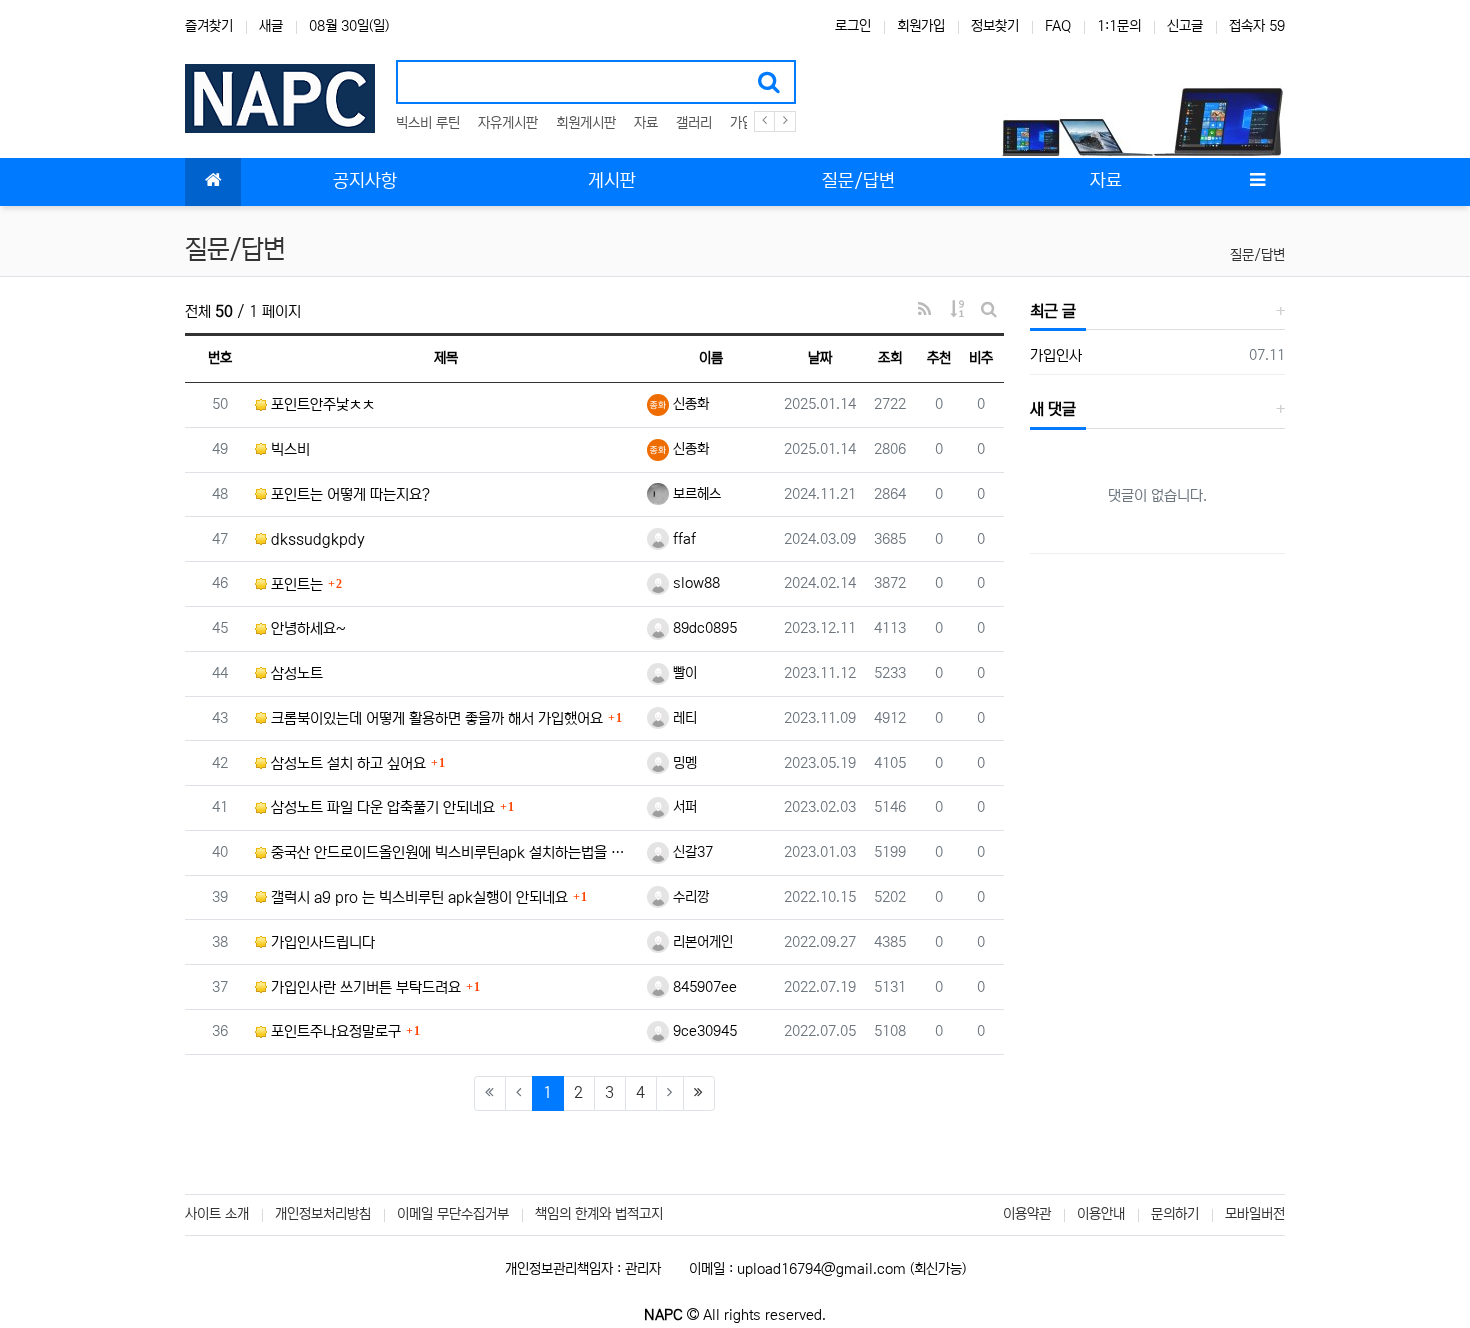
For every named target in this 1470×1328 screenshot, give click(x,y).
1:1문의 (1119, 26)
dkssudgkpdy (316, 539)
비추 (981, 358)
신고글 (1185, 26)
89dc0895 (703, 628)
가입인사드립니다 (321, 942)
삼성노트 (295, 673)
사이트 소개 (217, 1214)
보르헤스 (695, 494)
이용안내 (1101, 1214)
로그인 (853, 26)
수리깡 (689, 897)
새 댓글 (1053, 409)
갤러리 (694, 123)
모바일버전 (1255, 1214)
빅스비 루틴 (428, 123)
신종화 (689, 404)
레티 (683, 718)
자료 (646, 123)
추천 (939, 358)
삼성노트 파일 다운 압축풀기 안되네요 (381, 807)
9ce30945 (703, 1031)
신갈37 (691, 852)
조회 (890, 358)
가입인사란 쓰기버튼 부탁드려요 (364, 987)
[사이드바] (1257, 182)
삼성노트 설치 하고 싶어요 (346, 763)
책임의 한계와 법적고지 (599, 1214)
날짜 (820, 358)
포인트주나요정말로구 (334, 1031)
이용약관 (1027, 1214)
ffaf (682, 539)
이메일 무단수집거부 (453, 1214)
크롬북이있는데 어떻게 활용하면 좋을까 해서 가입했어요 (435, 718)
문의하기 (1175, 1214)
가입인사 (1056, 355)
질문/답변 (1257, 255)
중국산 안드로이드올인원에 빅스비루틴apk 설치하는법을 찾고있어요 (451, 852)
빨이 (683, 673)
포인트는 (295, 584)
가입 (742, 123)
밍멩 (683, 763)
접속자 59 (1257, 26)
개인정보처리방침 (323, 1214)
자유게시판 (508, 123)
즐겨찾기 (209, 26)
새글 (271, 26)
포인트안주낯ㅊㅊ (321, 404)
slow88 (694, 583)
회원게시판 (586, 123)
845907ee (703, 987)
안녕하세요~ (306, 628)
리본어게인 (701, 942)
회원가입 (921, 26)
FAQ (1058, 26)
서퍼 (683, 807)
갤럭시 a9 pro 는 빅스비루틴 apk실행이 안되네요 (417, 897)
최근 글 (1053, 311)
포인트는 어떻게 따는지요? (348, 494)
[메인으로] (213, 182)
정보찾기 (995, 26)
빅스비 (288, 449)
